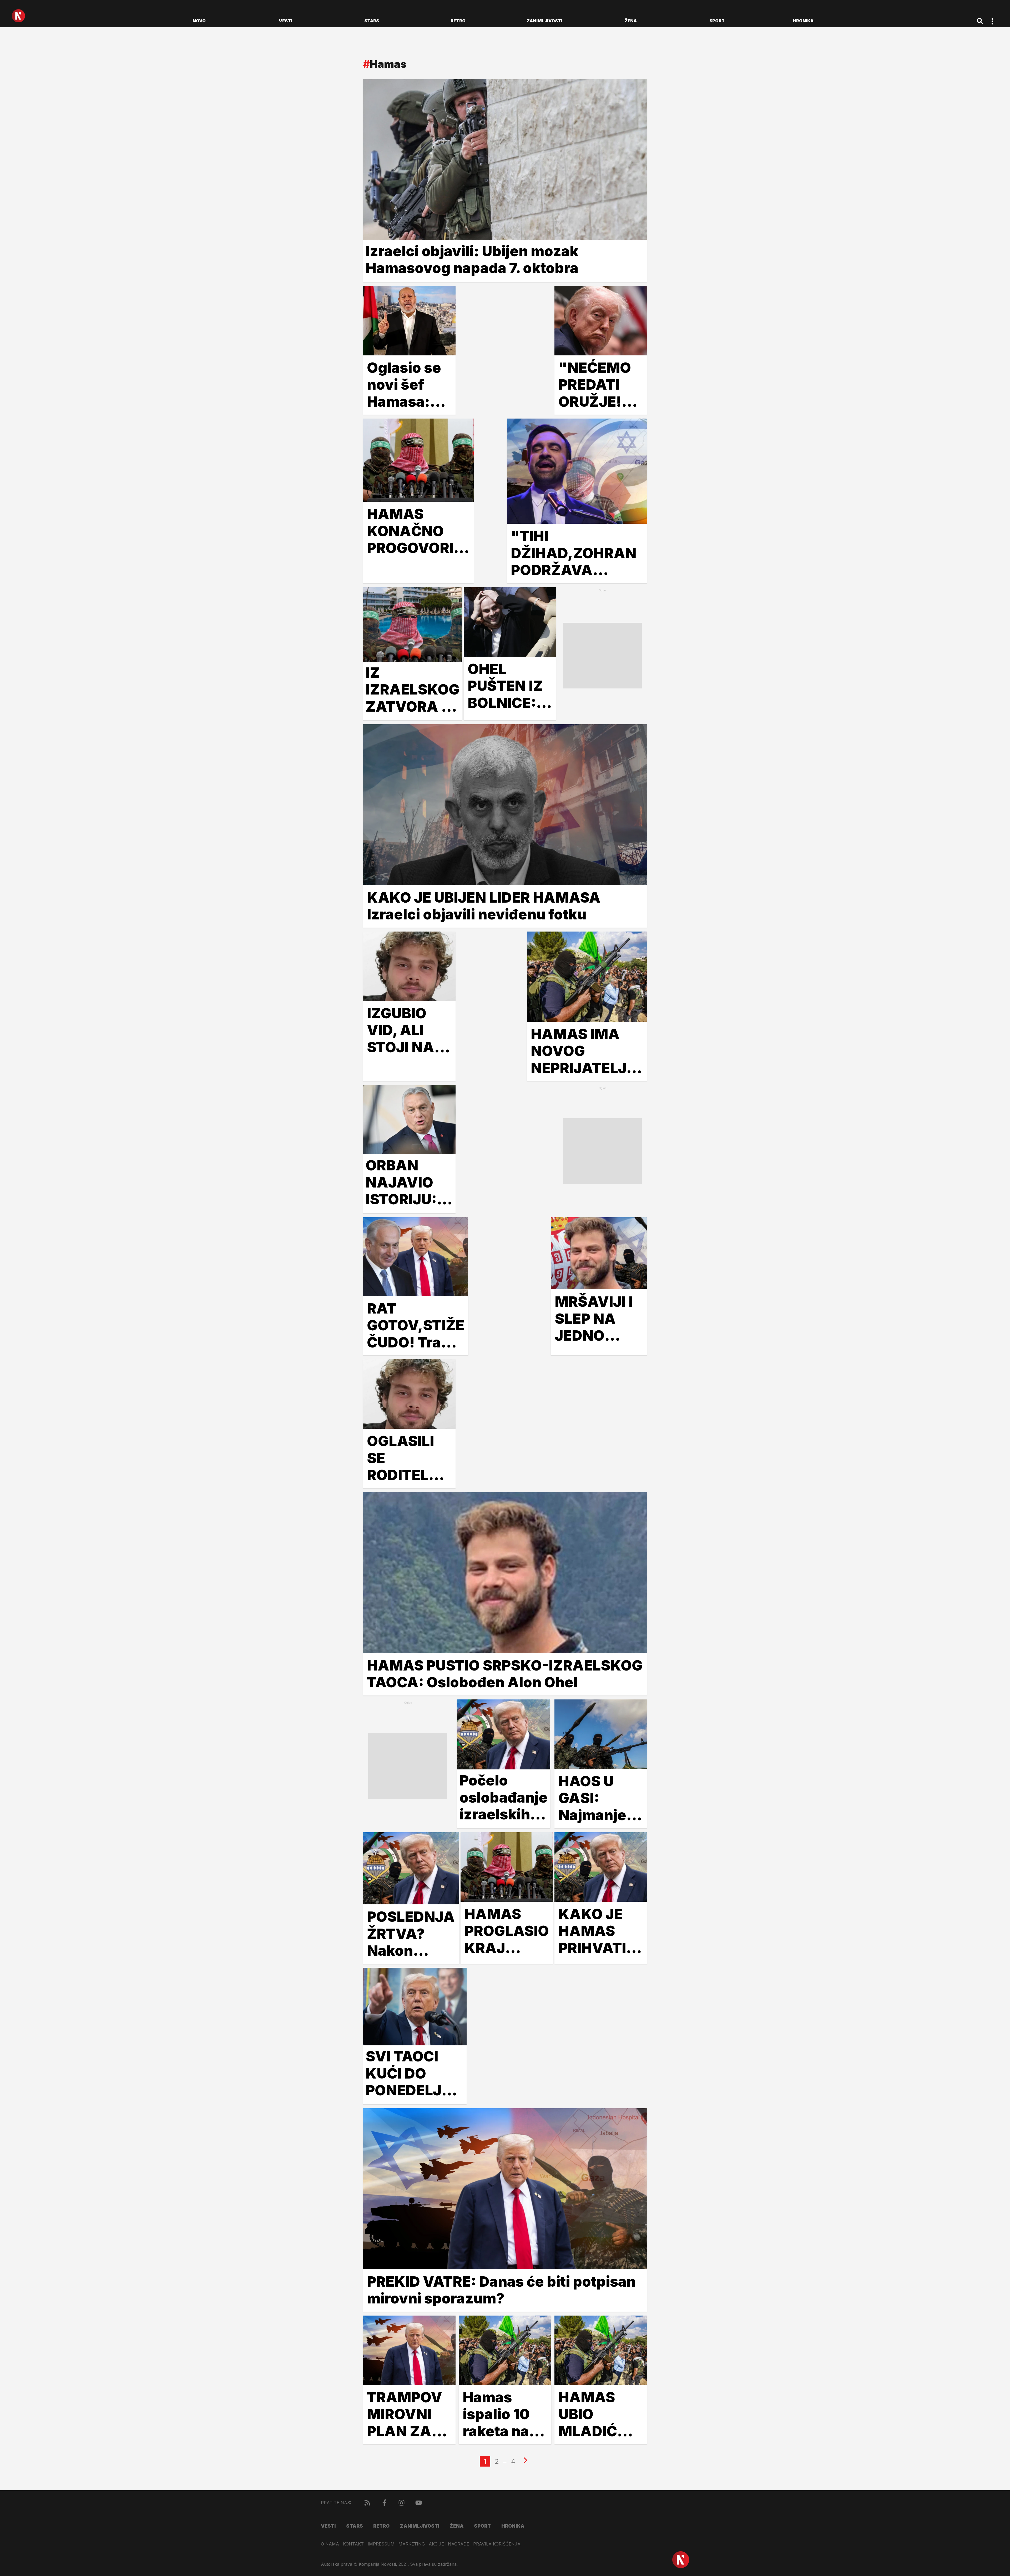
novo (199, 21)
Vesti (286, 21)
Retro (458, 21)
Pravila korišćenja (497, 2544)
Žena (631, 21)
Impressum (381, 2544)
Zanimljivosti (544, 21)
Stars (372, 21)
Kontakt (353, 2544)
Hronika (803, 21)
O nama (330, 2544)
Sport (717, 21)
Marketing (412, 2544)
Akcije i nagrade (449, 2544)
